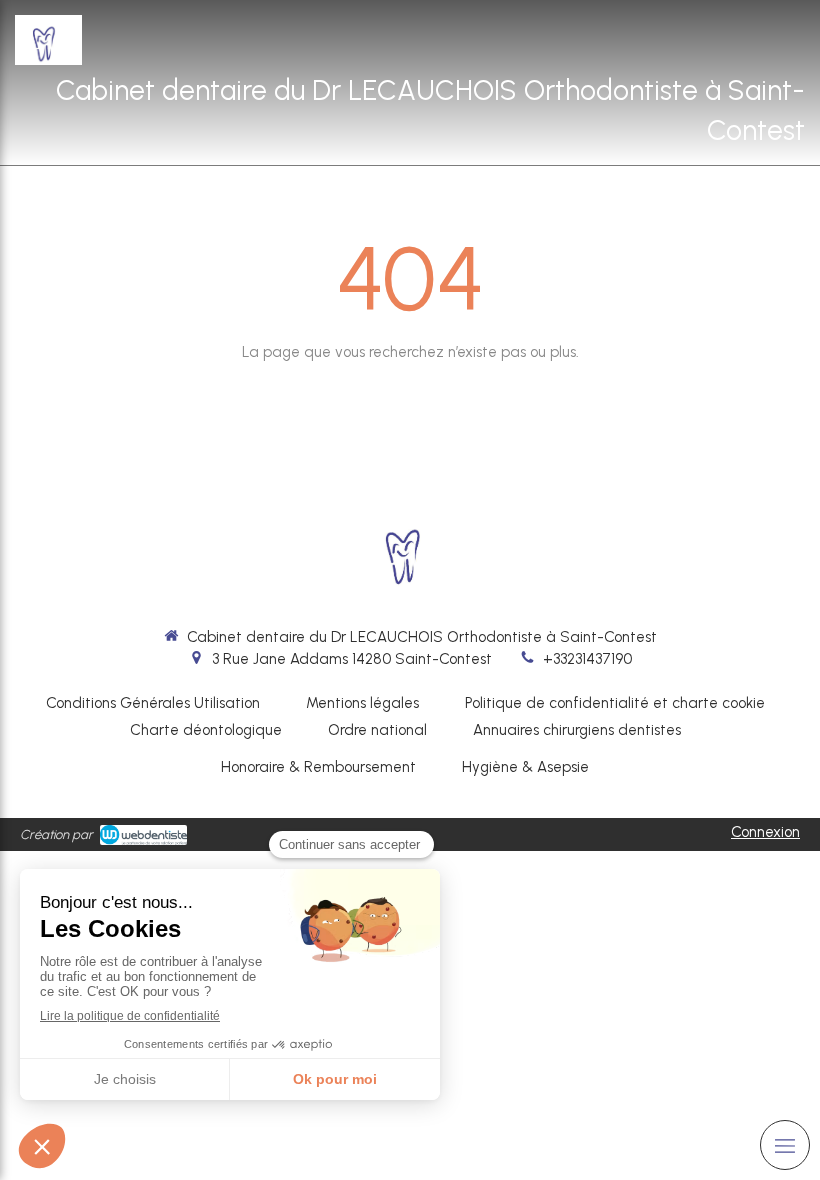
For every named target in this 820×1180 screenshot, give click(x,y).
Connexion (765, 832)
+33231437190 (587, 659)
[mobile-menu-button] (785, 1145)
